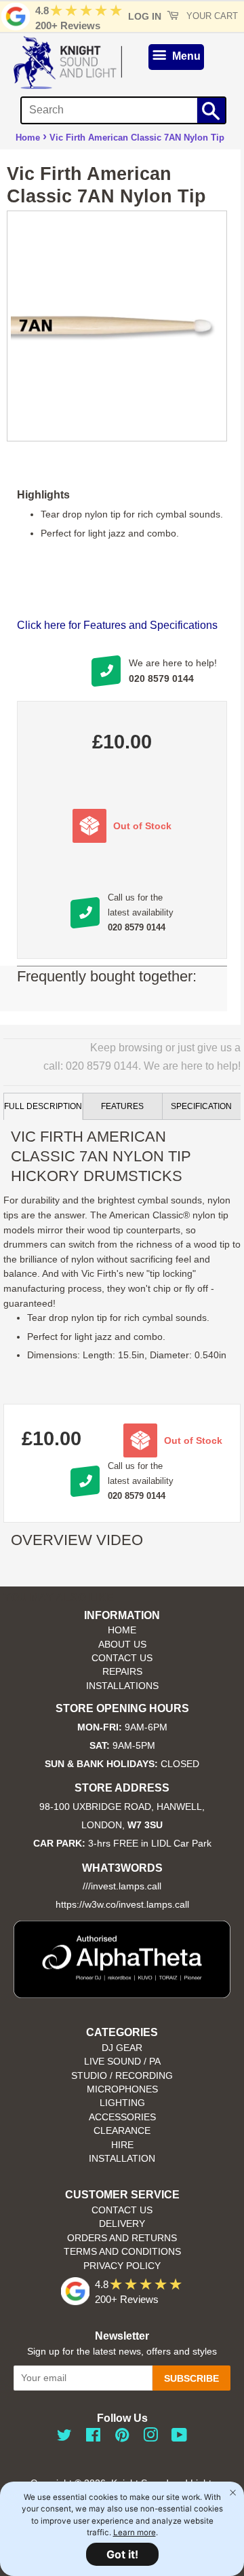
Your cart (211, 16)
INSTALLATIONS (122, 1686)
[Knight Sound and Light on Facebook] (93, 2438)
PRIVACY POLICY (122, 2266)
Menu (185, 56)
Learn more (135, 2533)
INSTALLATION (122, 2159)
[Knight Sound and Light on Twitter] (64, 2438)
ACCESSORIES (122, 2117)
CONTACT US (122, 1658)
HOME (122, 1630)
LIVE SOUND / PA (122, 2062)
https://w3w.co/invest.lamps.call (122, 1905)
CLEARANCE (122, 2131)
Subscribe (191, 2378)
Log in (145, 16)
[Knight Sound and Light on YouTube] (179, 2438)
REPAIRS (122, 1672)
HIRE (122, 2145)
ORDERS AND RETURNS (122, 2238)
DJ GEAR (122, 2048)
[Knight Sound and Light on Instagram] (150, 2438)
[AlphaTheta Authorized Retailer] (122, 1994)
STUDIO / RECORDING (122, 2076)
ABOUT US (122, 1645)
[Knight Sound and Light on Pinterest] (122, 2438)
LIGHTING (122, 2103)
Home (28, 138)
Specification (201, 1106)
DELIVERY (122, 2224)
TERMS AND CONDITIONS (122, 2252)
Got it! (122, 2554)
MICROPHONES (122, 2089)
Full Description (43, 1106)
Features (122, 1106)
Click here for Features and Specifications (117, 625)
